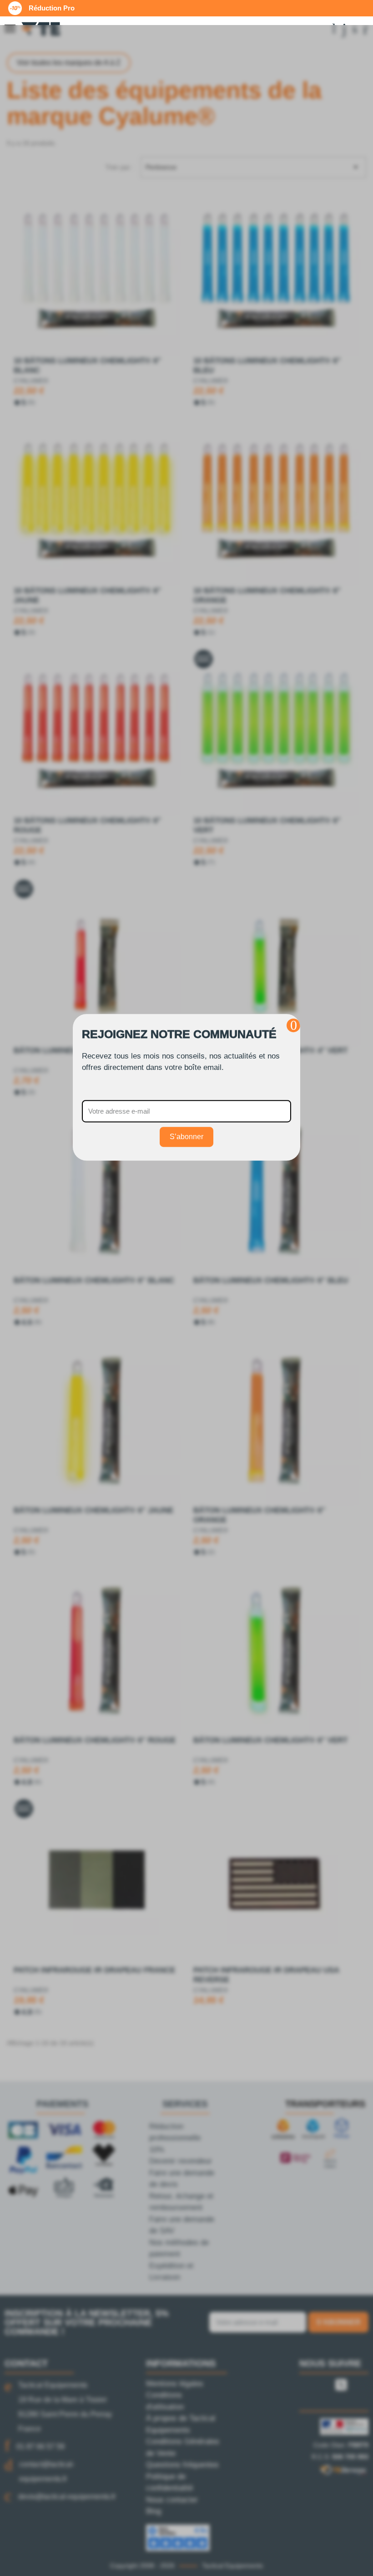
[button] (293, 1025)
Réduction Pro (52, 8)
